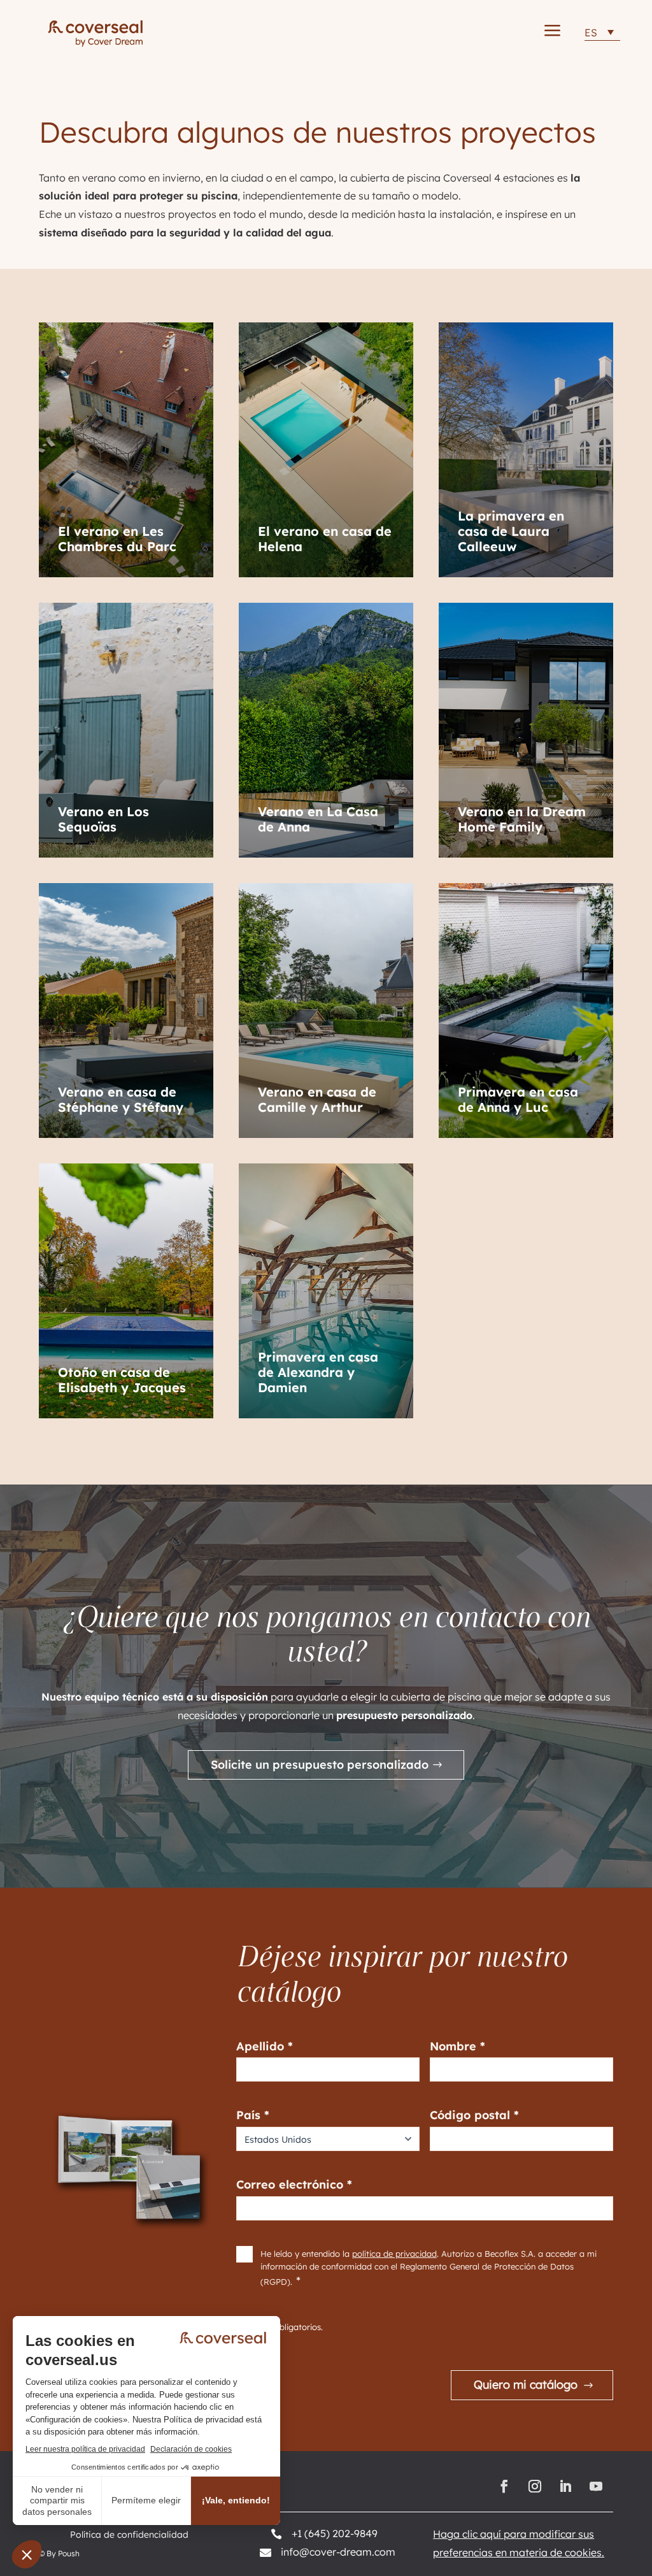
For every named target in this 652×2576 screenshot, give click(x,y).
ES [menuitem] (591, 32)
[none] (602, 32)
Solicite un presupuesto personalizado (320, 1765)
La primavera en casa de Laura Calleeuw (511, 531)
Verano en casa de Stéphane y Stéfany (121, 1100)
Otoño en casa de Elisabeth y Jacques (122, 1380)
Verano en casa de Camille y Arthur (317, 1100)
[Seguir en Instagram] (535, 2486)
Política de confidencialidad (129, 2535)
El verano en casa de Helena (325, 539)
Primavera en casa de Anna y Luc (518, 1100)
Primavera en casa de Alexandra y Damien (318, 1372)
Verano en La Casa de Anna (318, 819)
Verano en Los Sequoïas (103, 819)
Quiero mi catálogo (526, 2385)
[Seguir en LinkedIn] (565, 2486)
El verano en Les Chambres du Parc (117, 539)
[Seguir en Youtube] (598, 2486)
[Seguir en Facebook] (504, 2486)
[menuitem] (602, 32)
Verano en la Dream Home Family (522, 819)
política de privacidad (394, 2254)
